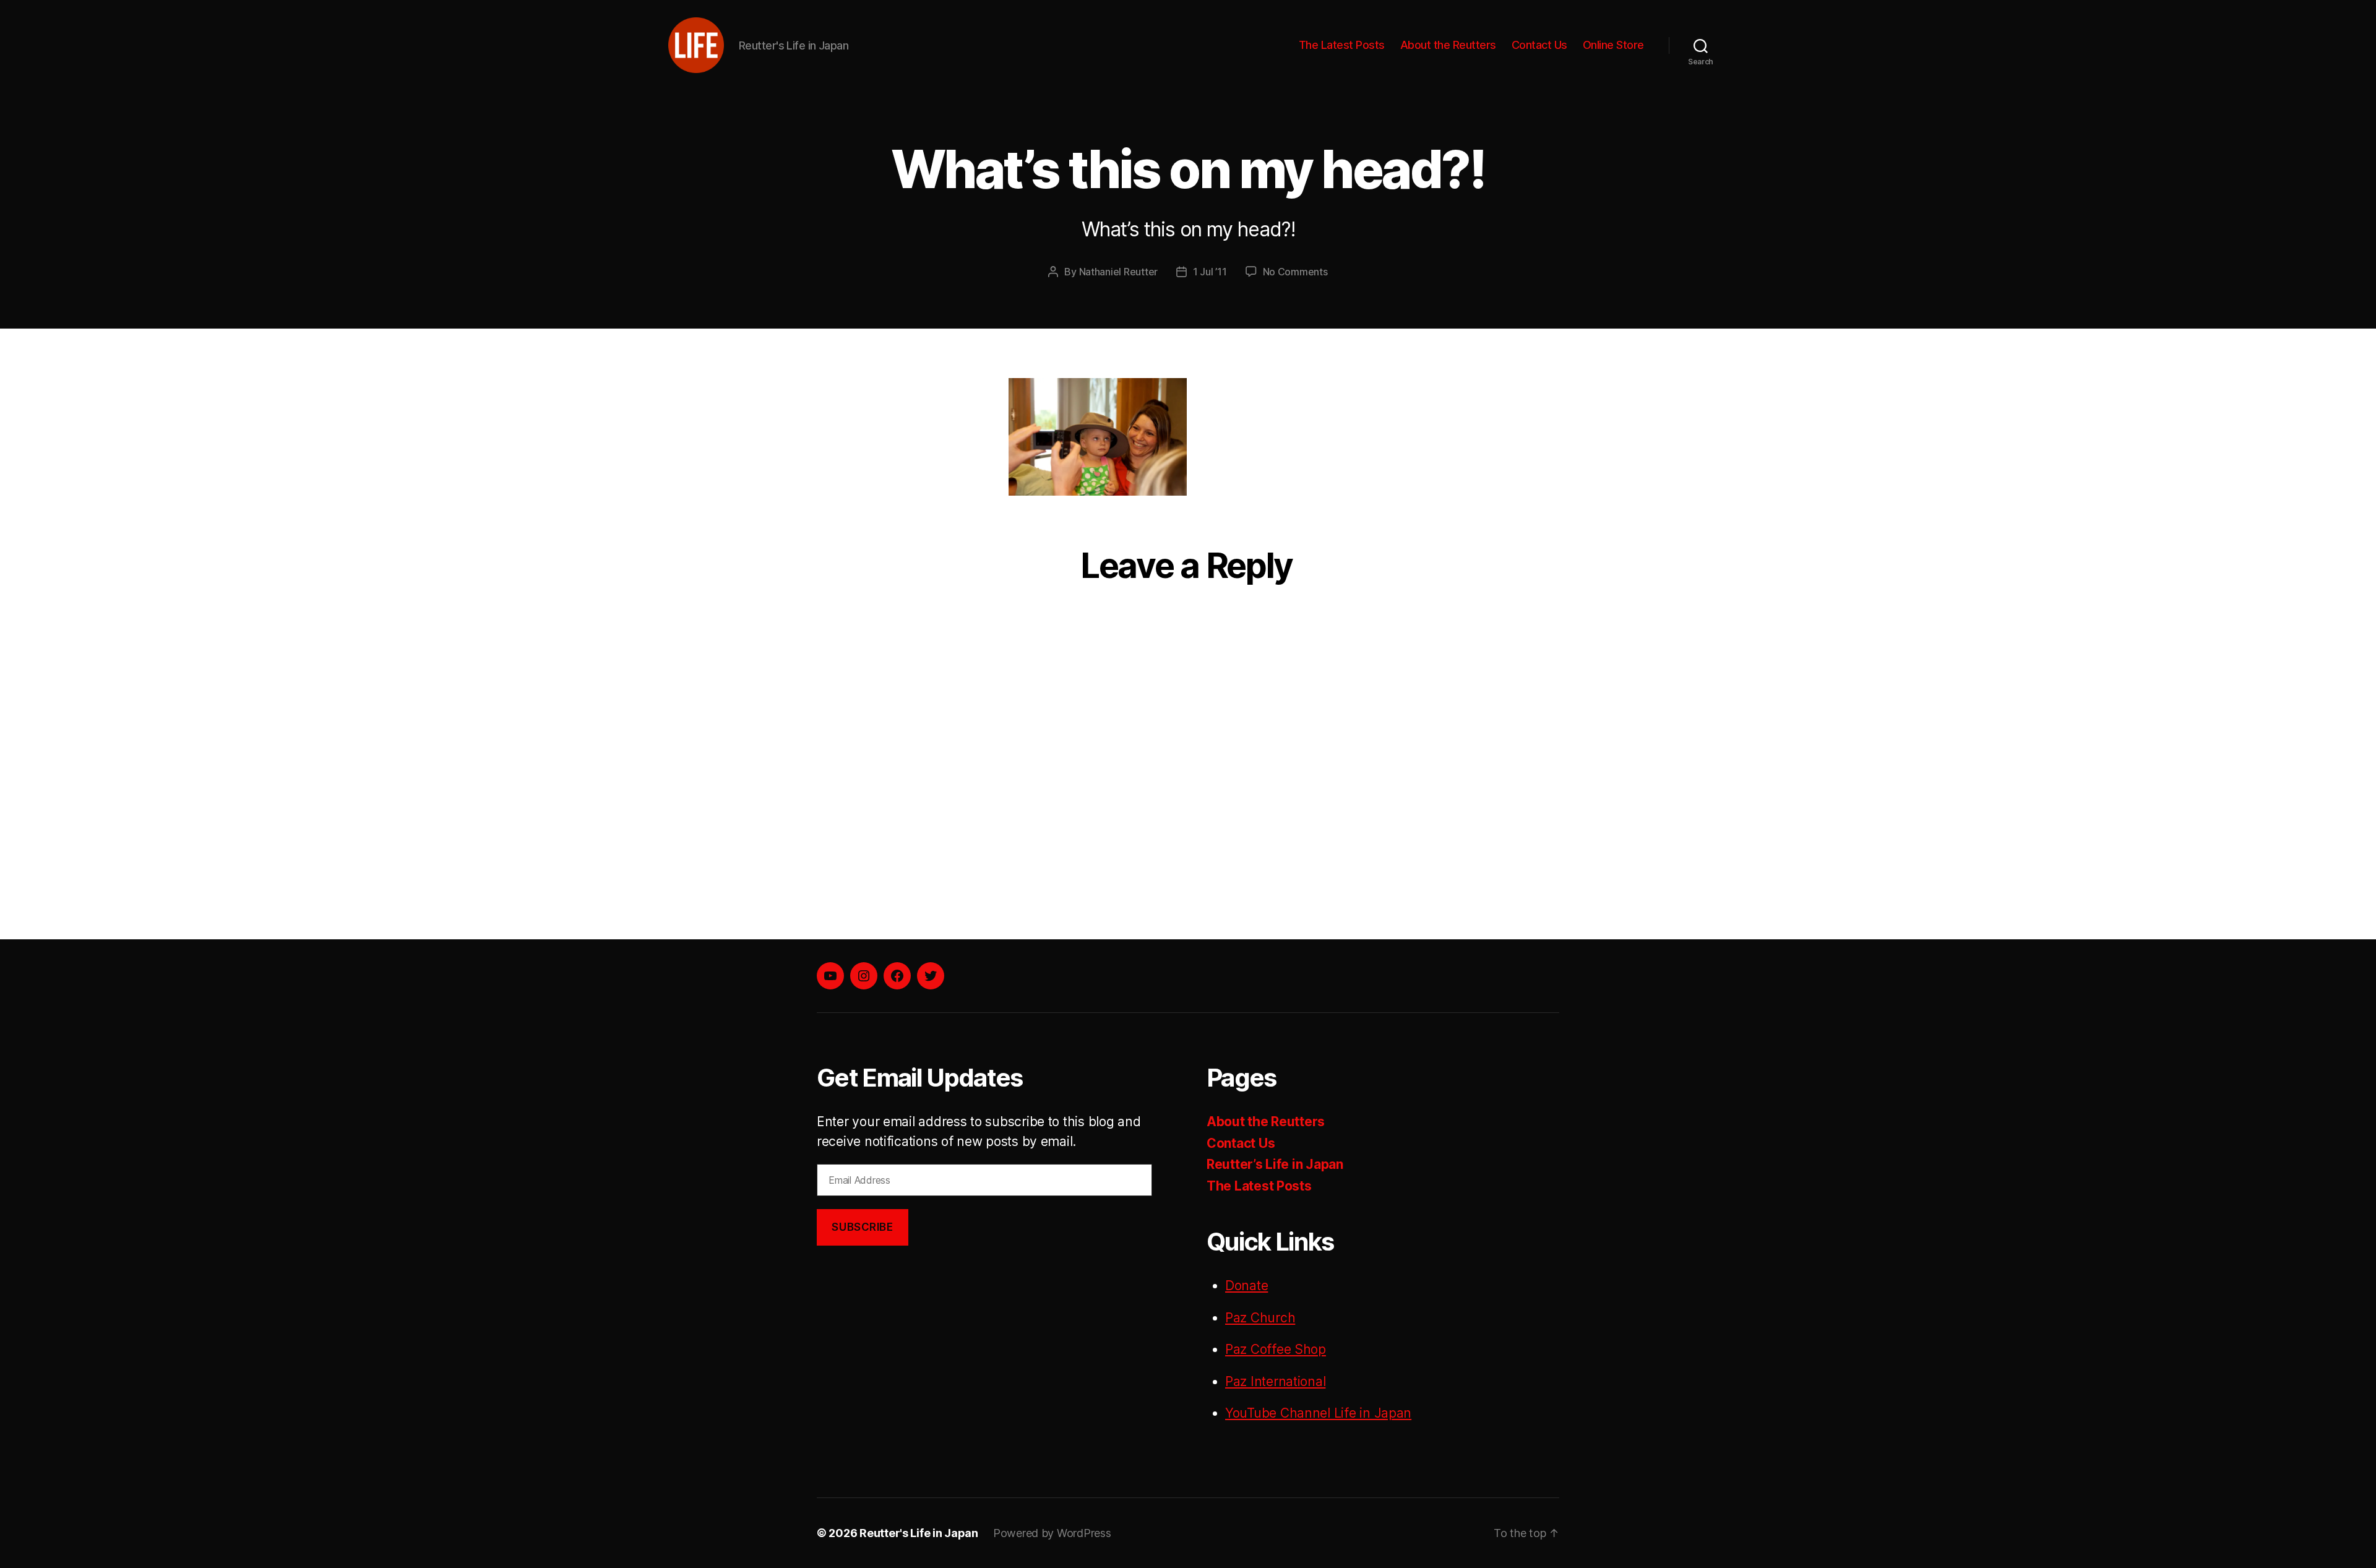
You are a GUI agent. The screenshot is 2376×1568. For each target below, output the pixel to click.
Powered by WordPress (1052, 1533)
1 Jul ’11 (1210, 272)
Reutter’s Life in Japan (1275, 1164)
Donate (1246, 1286)
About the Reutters (1448, 45)
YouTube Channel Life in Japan (1318, 1413)
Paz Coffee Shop (1276, 1349)
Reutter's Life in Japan (919, 1533)
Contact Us (1539, 45)
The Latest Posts (1342, 45)
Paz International (1275, 1381)
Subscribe (862, 1227)
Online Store (1613, 45)
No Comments (1295, 272)
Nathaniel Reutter (1118, 272)
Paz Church (1260, 1318)
